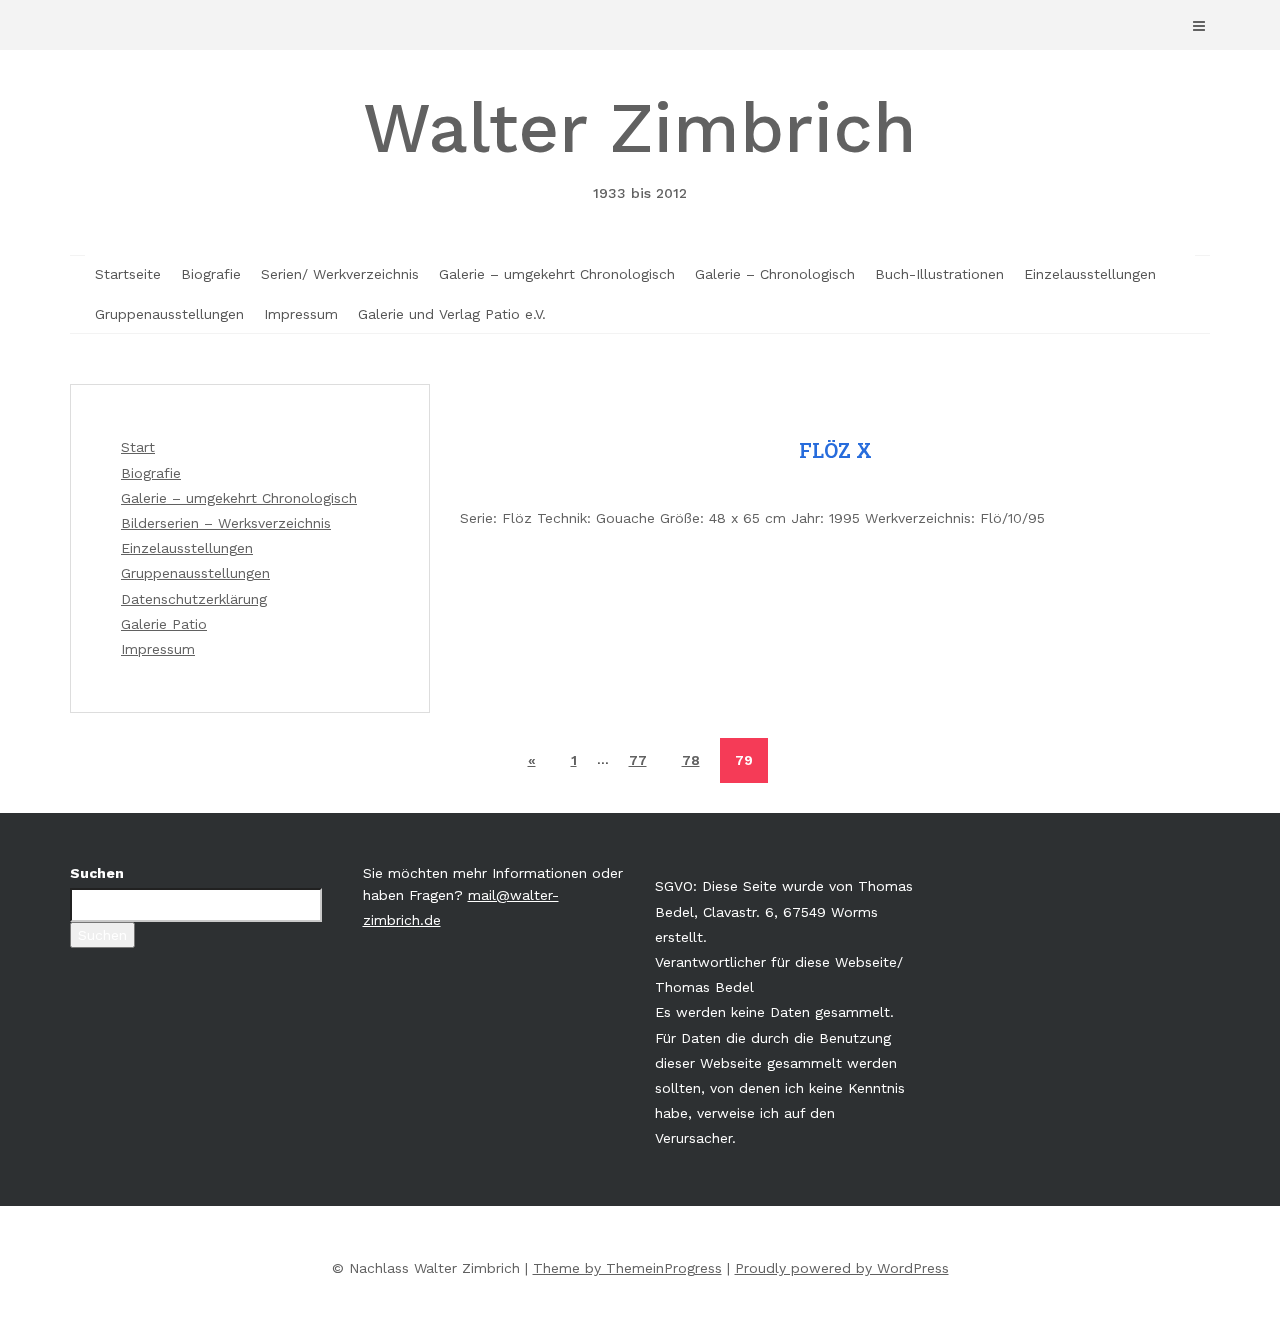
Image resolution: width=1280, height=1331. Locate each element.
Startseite (128, 274)
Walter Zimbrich (640, 144)
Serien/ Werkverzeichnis (340, 274)
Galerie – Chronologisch (775, 274)
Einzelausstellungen (1090, 274)
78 (691, 760)
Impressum (301, 314)
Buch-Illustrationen (939, 274)
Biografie (211, 274)
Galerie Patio (164, 624)
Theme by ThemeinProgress (627, 1268)
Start (138, 447)
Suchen (97, 873)
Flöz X (835, 450)
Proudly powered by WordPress (842, 1268)
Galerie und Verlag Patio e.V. (452, 314)
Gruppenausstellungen (169, 314)
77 (638, 760)
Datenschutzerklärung (194, 599)
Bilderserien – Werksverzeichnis (226, 523)
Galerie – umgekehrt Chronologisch (557, 274)
